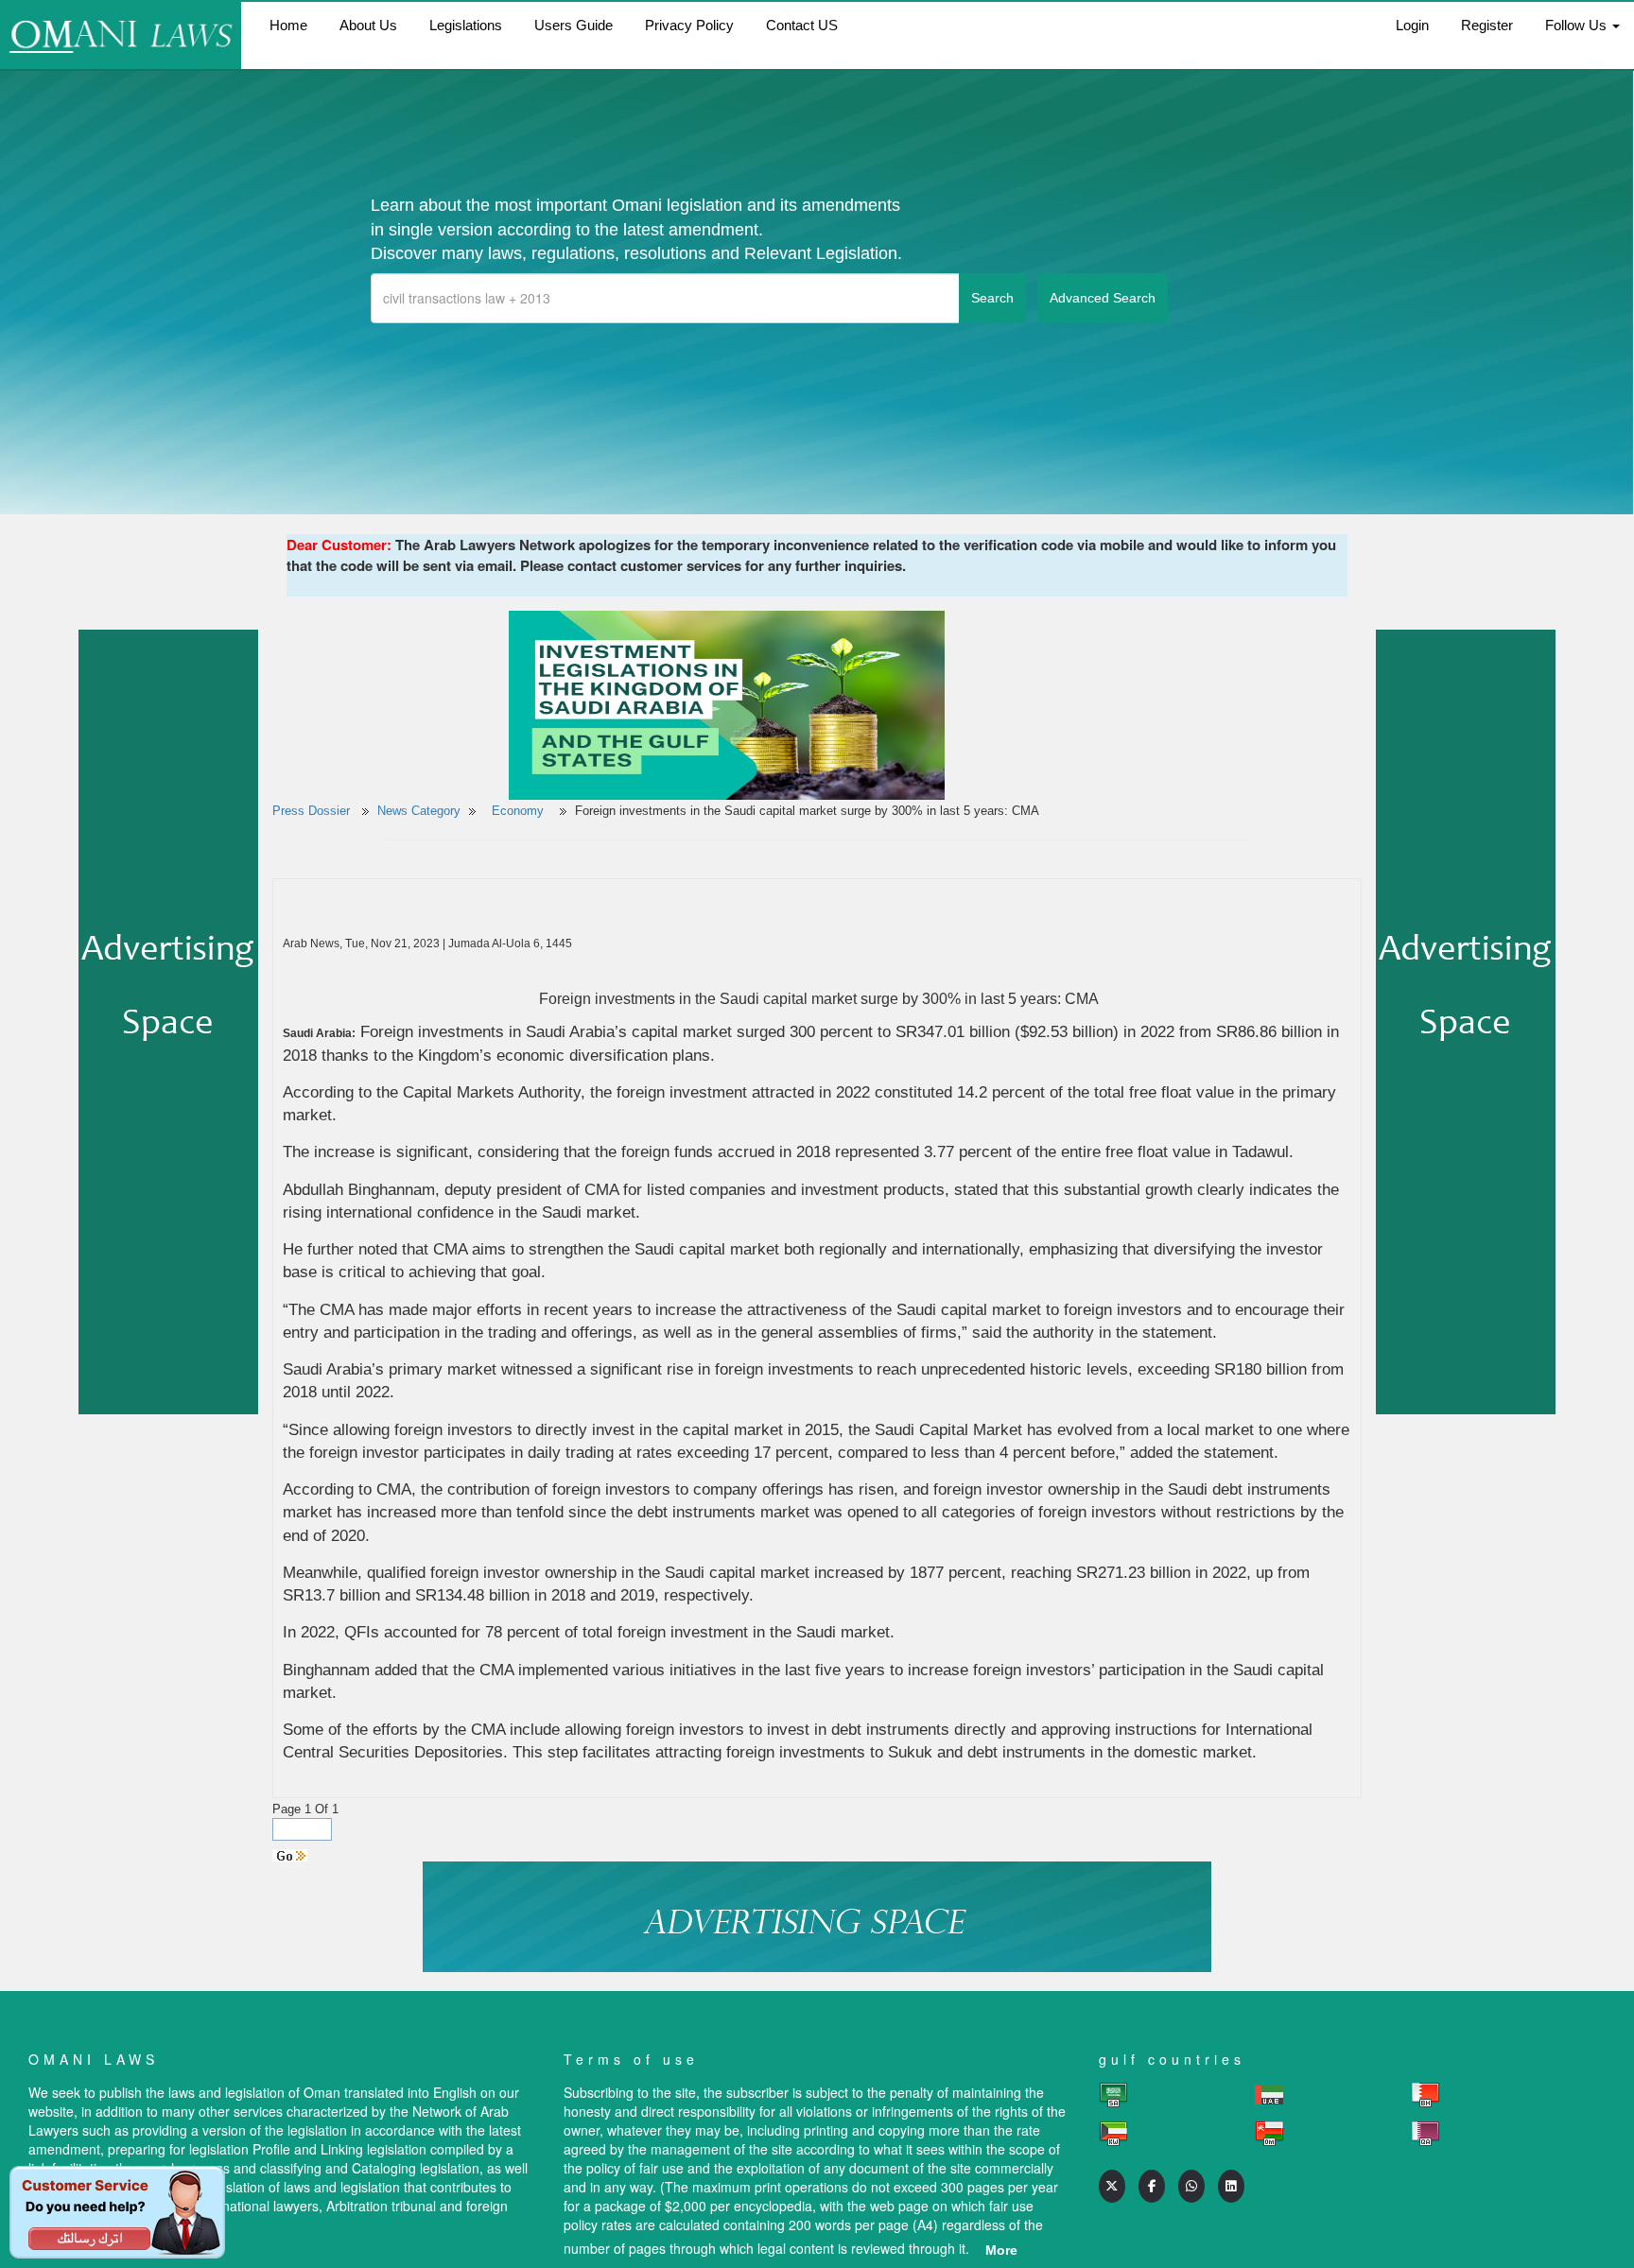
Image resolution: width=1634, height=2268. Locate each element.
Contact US (802, 25)
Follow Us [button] (1578, 25)
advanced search (1103, 298)
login (1412, 25)
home (288, 25)
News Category (419, 811)
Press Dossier (311, 811)
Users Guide (574, 25)
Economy (520, 811)
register (1487, 25)
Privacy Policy (689, 25)
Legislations (466, 25)
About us (368, 25)
